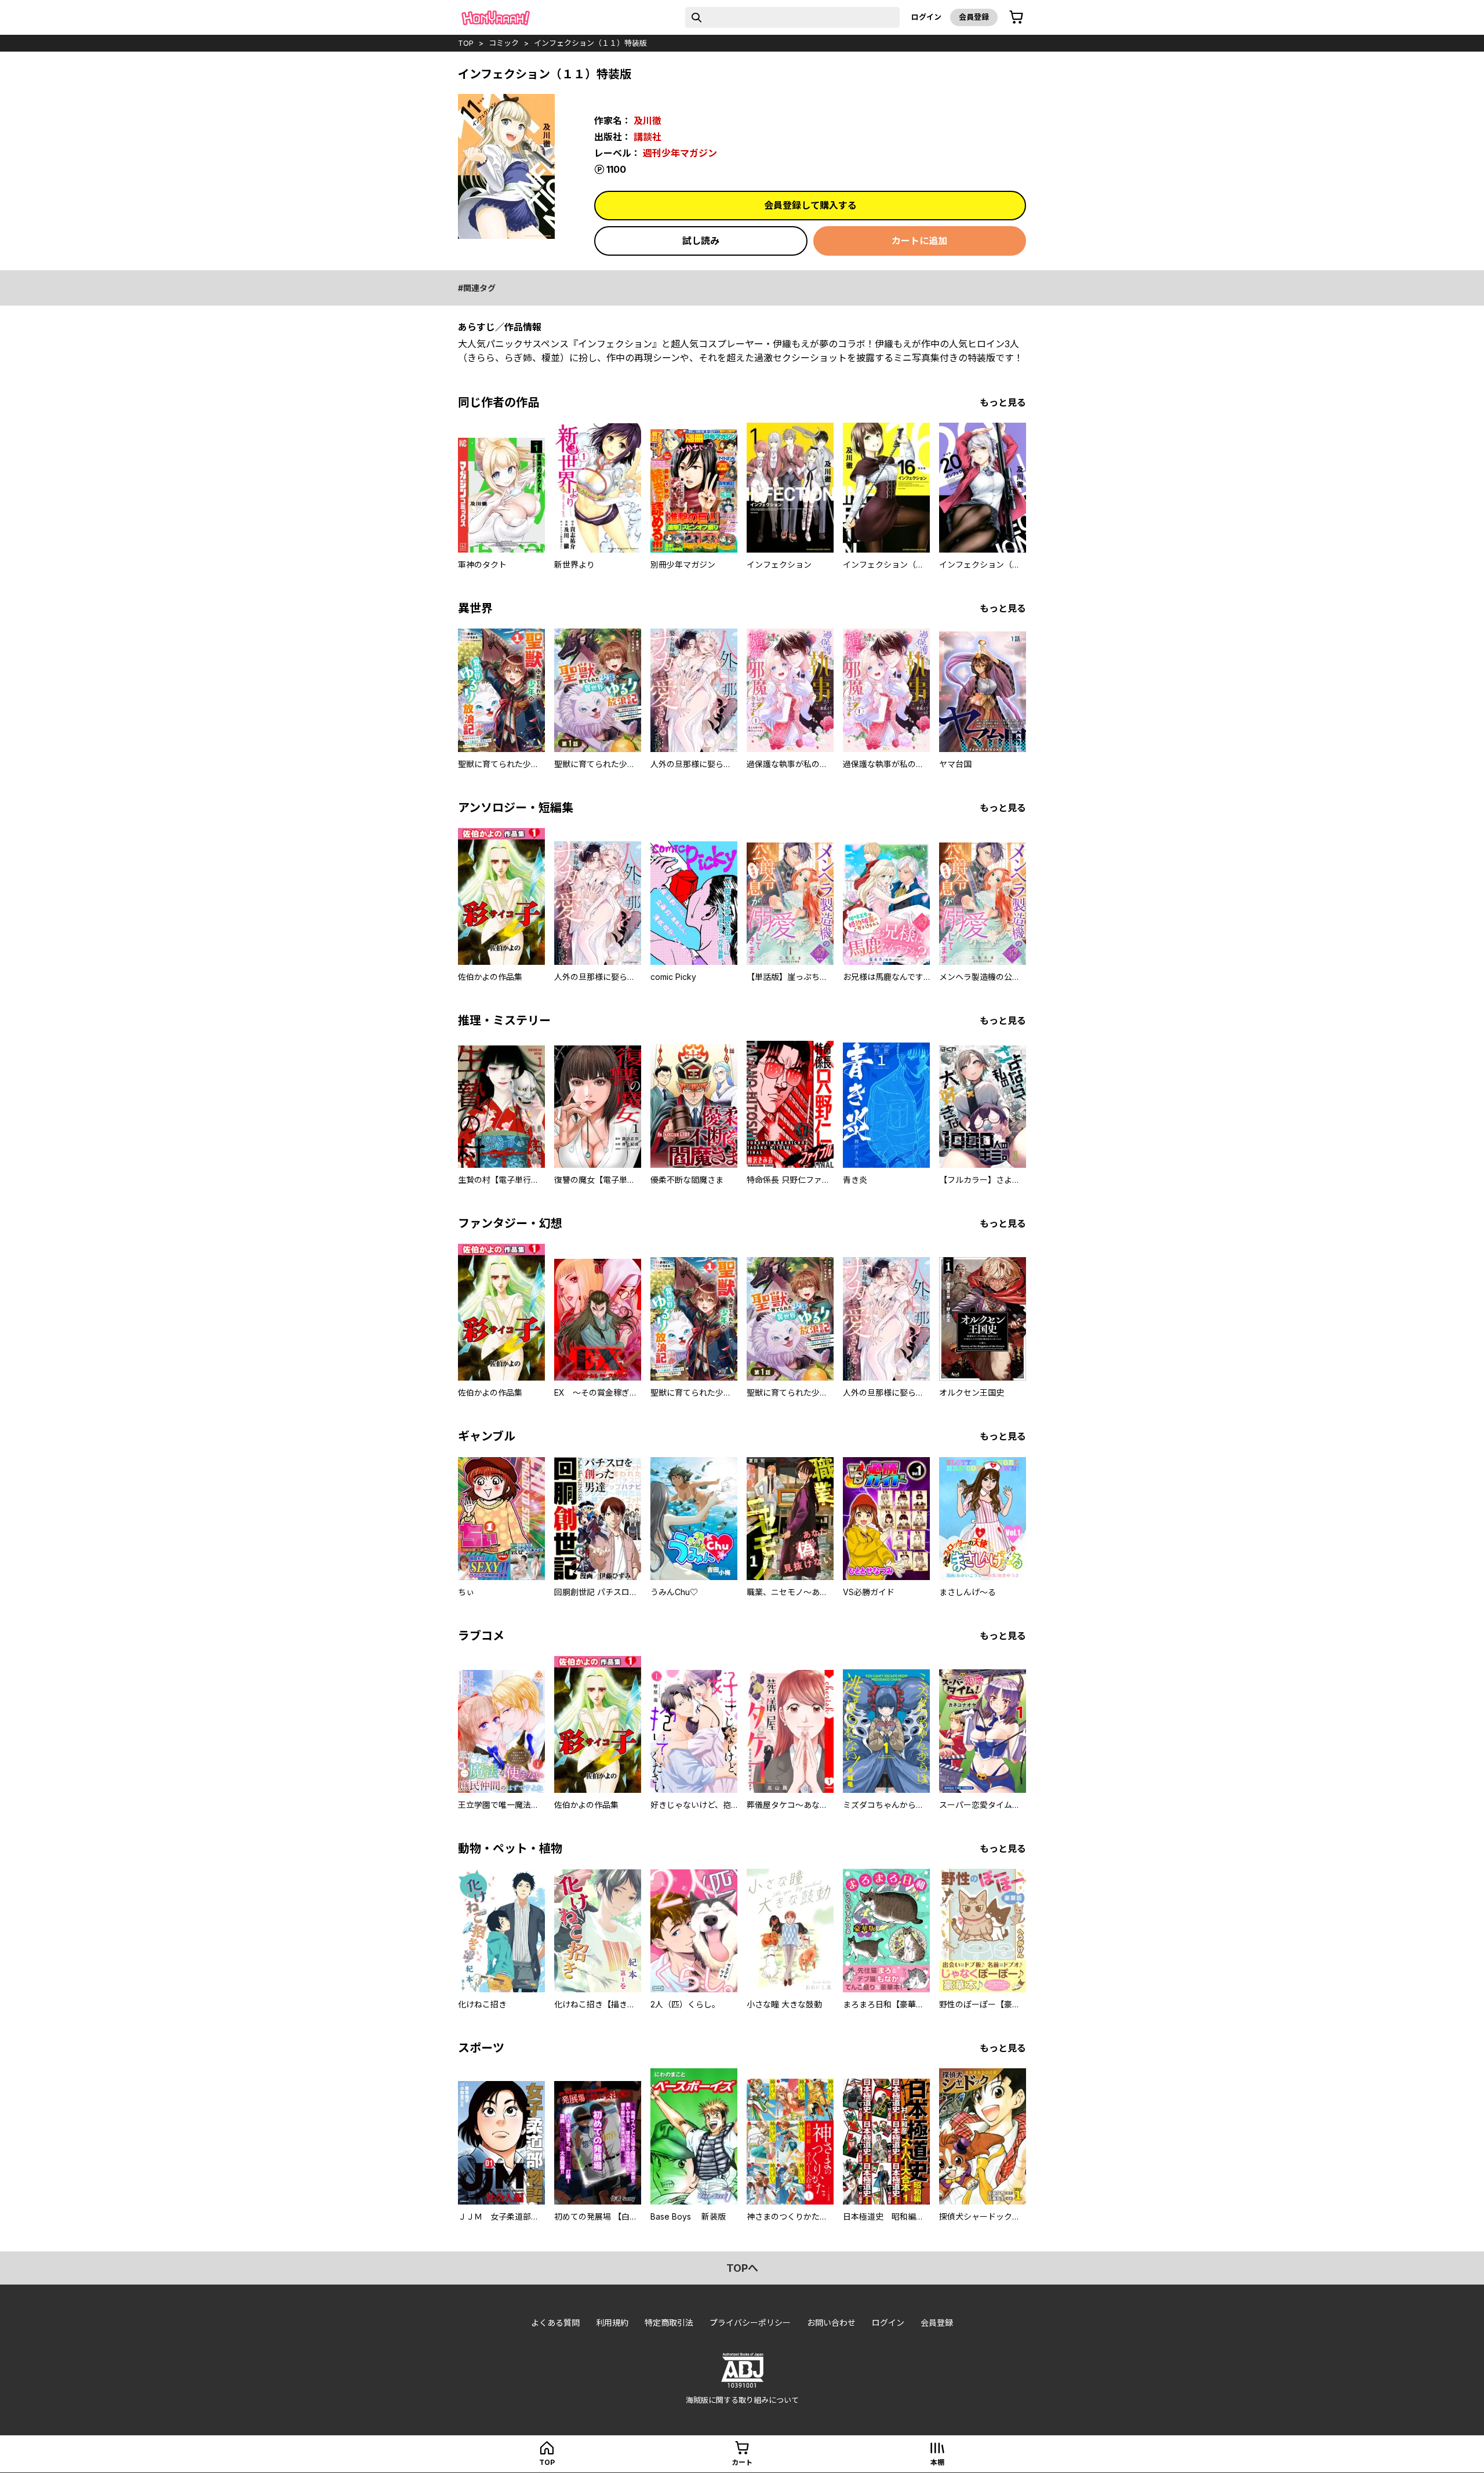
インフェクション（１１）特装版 (590, 43)
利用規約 (612, 2323)
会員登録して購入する (810, 205)
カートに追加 (919, 241)
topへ (742, 2268)
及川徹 (648, 121)
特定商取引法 (669, 2323)
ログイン (926, 17)
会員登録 (974, 17)
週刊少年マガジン (680, 153)
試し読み (701, 241)
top (466, 43)
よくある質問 (555, 2323)
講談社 (648, 137)
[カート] (1016, 17)
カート (742, 2462)
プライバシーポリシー (750, 2323)
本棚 (937, 2462)
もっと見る (1003, 402)
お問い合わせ (831, 2323)
